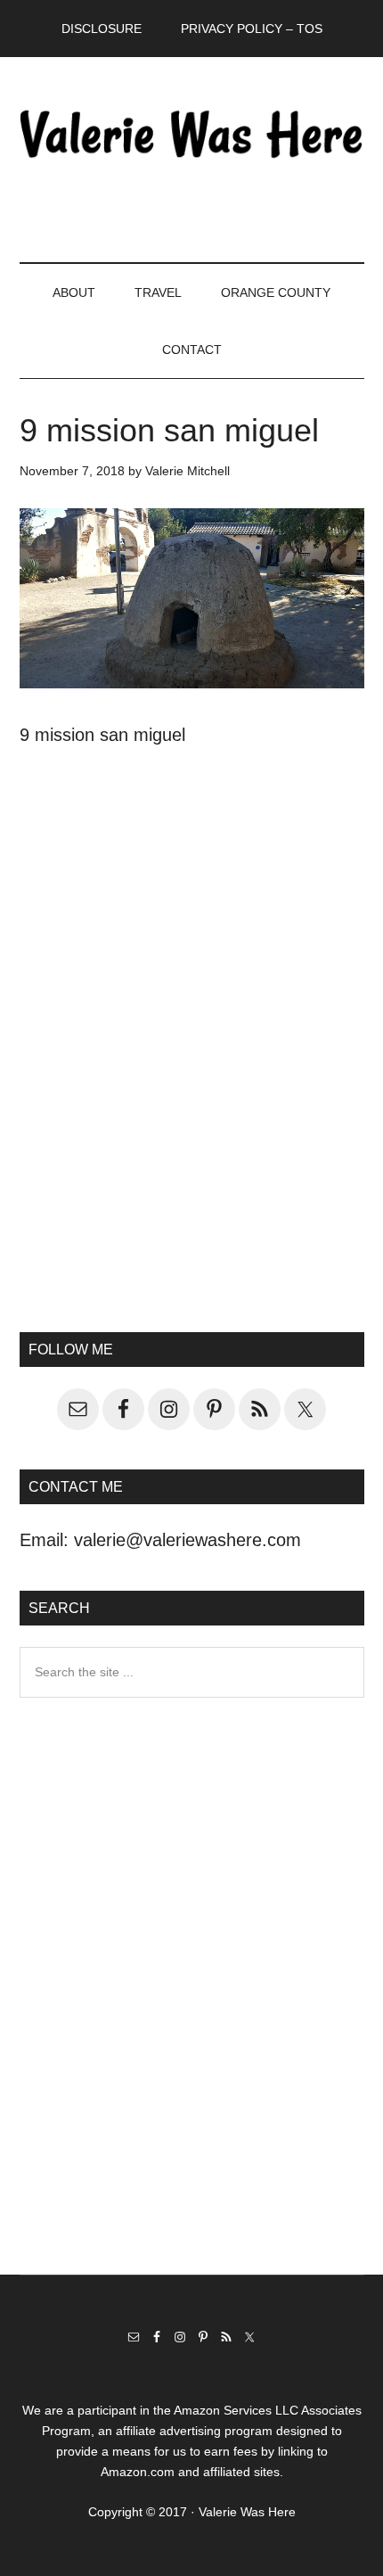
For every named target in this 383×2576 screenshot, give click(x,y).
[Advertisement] (191, 1075)
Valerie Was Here (192, 133)
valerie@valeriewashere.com (187, 1540)
